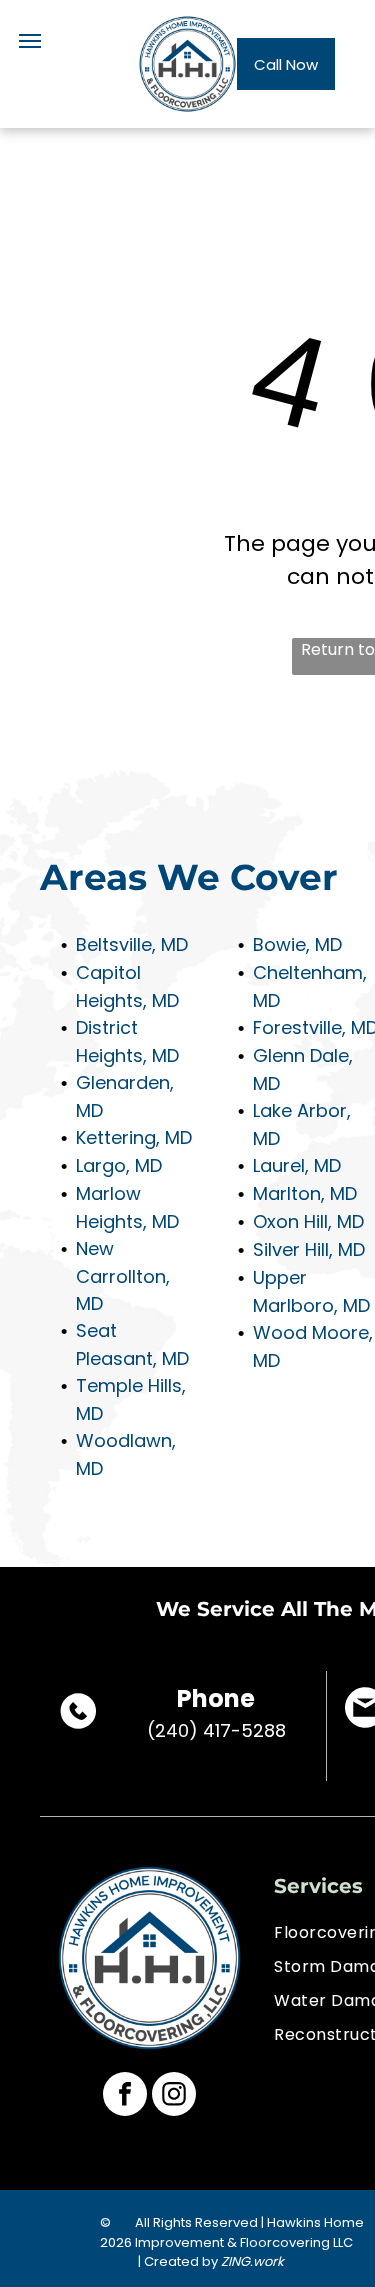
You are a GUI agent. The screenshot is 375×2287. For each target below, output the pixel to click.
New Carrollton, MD (123, 1276)
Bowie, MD (297, 944)
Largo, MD (119, 1165)
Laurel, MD (297, 1165)
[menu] (30, 41)
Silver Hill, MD (309, 1249)
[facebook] (125, 2096)
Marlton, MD (305, 1193)
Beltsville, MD (132, 944)
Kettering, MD (134, 1137)
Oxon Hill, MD (308, 1221)
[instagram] (174, 2096)
